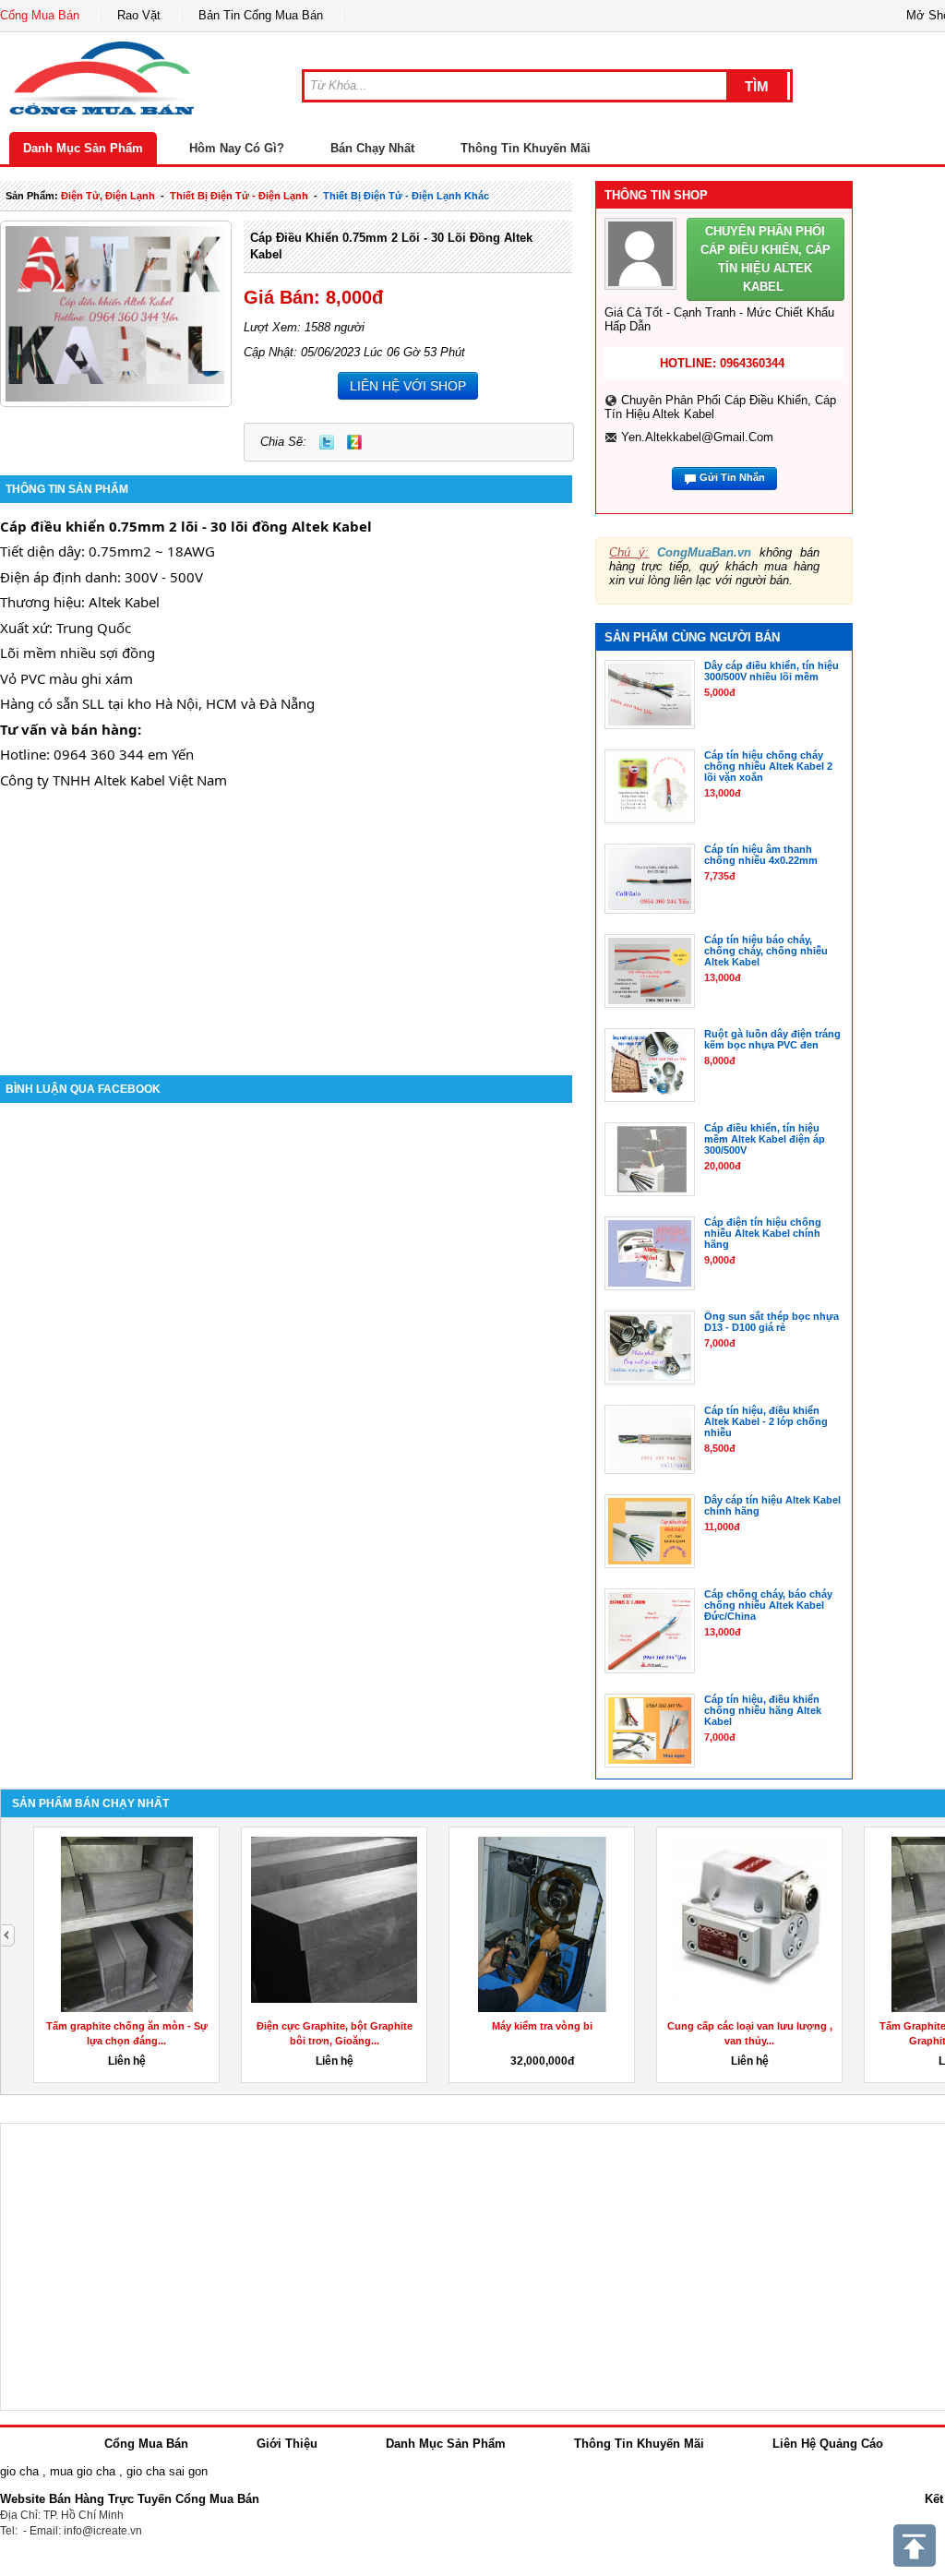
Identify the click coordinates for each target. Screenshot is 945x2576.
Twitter (327, 442)
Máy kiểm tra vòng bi (542, 2026)
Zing (354, 442)
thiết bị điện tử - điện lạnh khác (406, 196)
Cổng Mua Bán (40, 15)
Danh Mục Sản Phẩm (83, 148)
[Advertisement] (286, 918)
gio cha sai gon (167, 2471)
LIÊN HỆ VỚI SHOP (408, 386)
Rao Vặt (139, 15)
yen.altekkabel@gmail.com (697, 437)
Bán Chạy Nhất (372, 148)
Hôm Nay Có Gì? (237, 148)
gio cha (19, 2471)
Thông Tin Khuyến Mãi (526, 148)
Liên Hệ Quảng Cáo (828, 2444)
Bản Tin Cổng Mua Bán (261, 15)
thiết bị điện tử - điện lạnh (239, 196)
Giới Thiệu (287, 2444)
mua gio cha (83, 2471)
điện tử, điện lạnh (108, 196)
